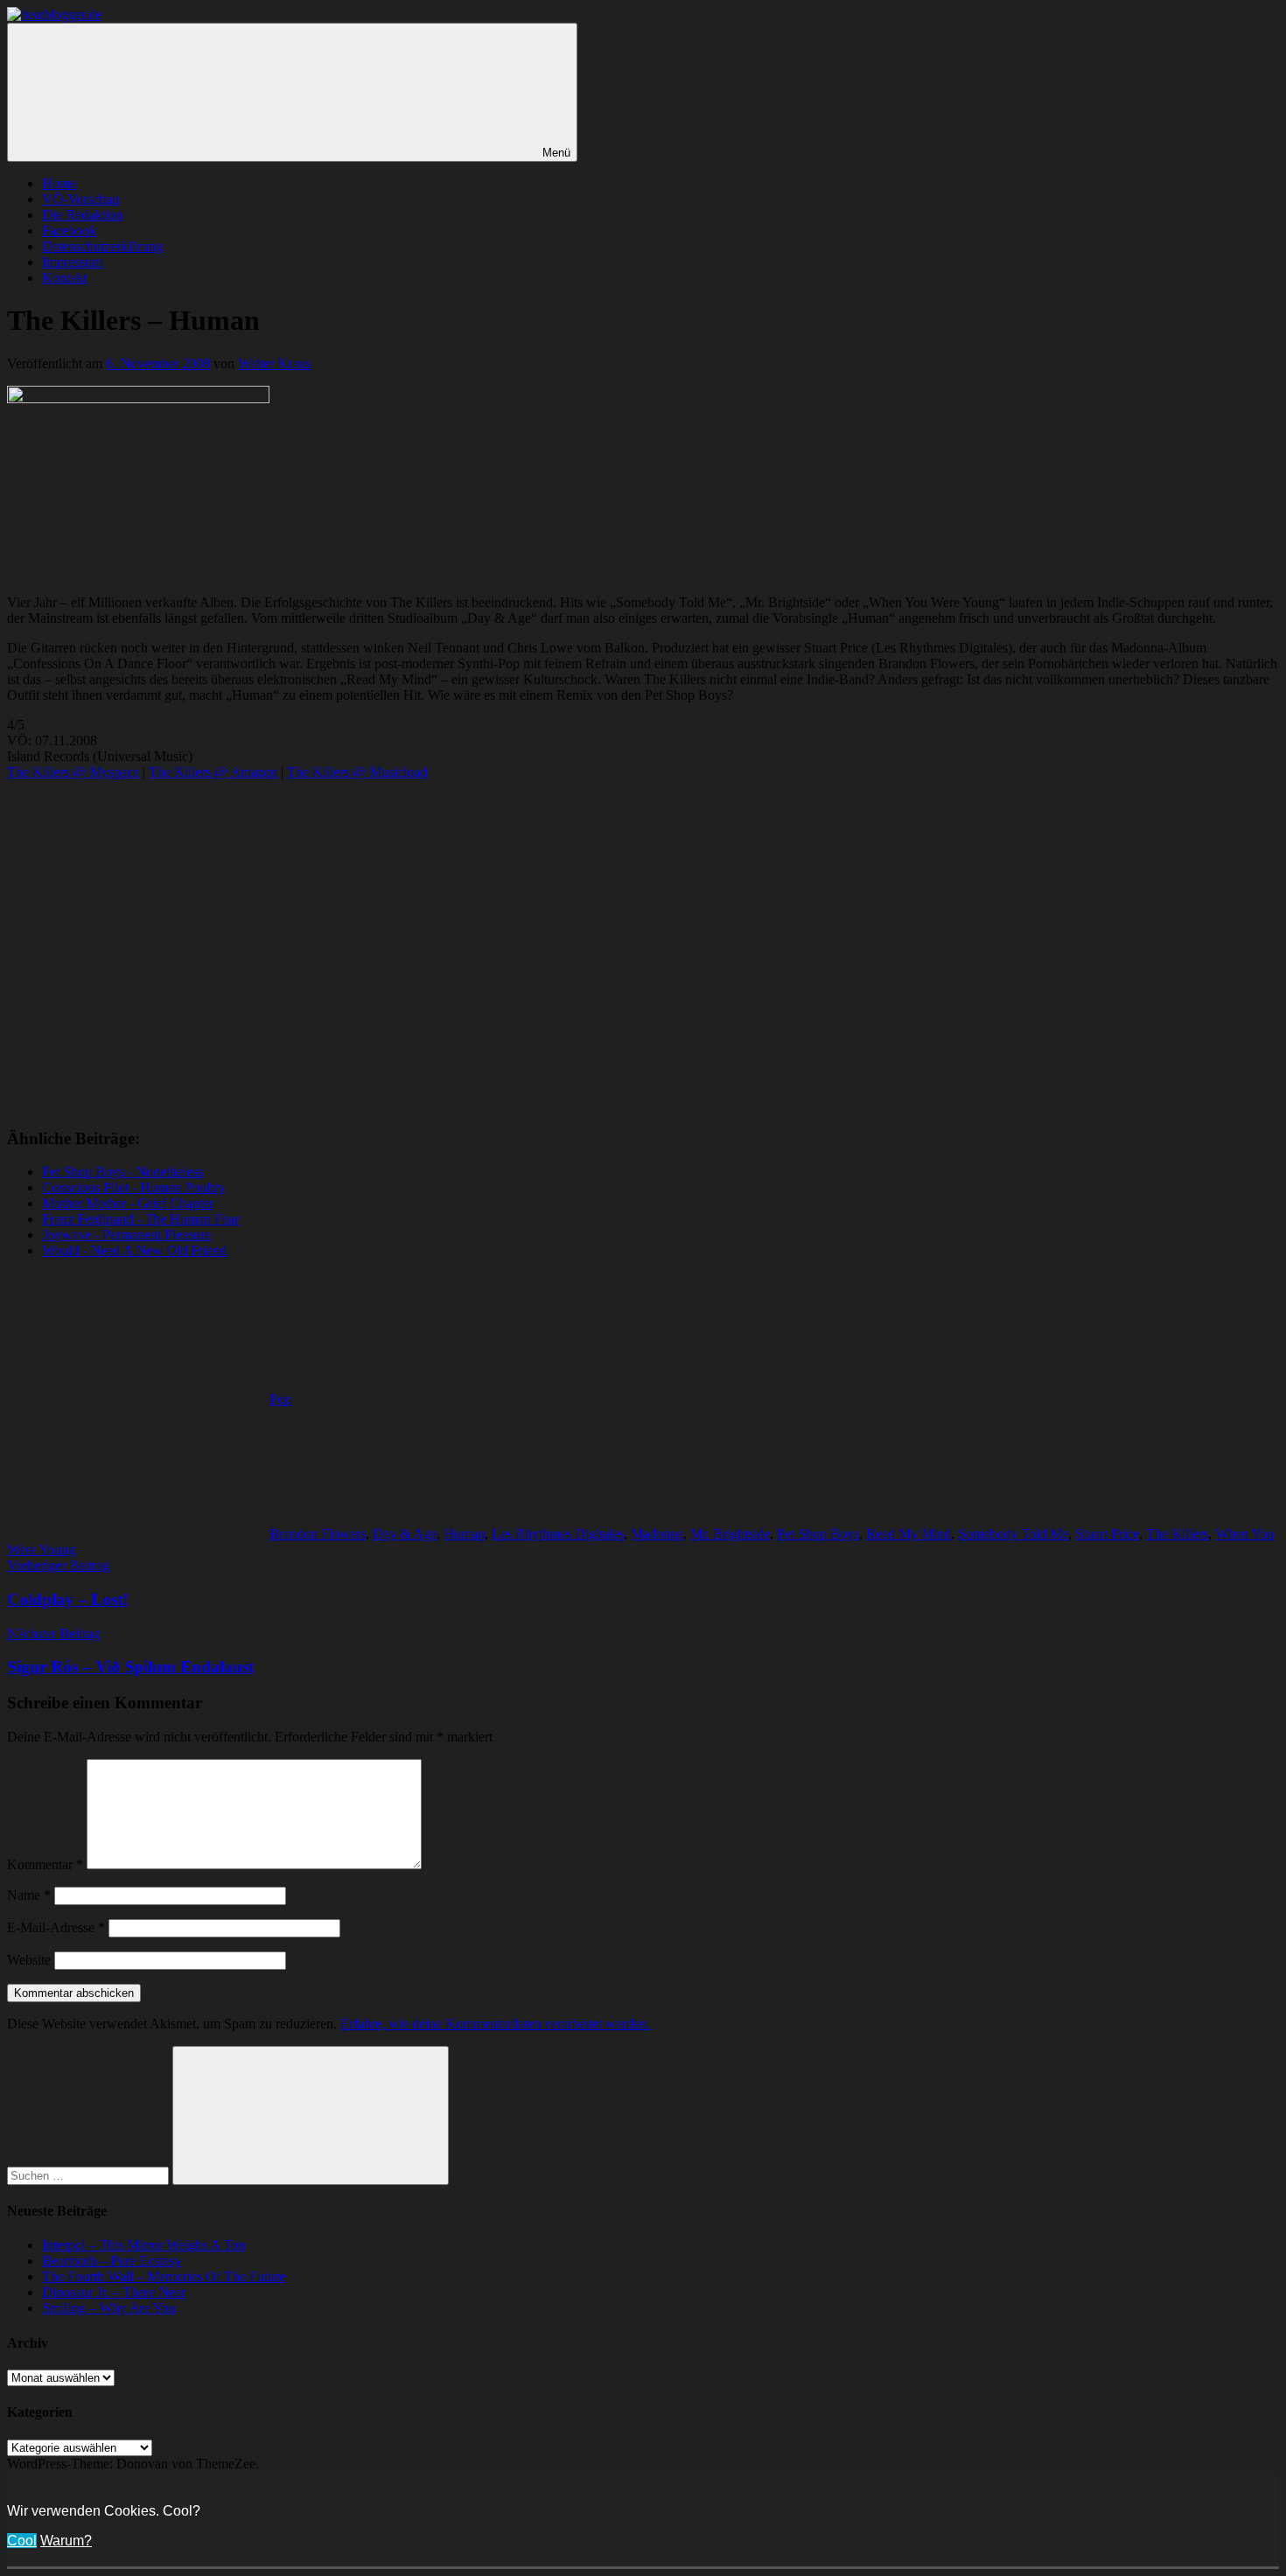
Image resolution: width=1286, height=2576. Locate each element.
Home (59, 183)
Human (464, 1534)
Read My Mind (909, 1534)
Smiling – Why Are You (108, 2308)
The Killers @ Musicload (357, 772)
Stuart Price (1107, 1534)
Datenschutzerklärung (102, 246)
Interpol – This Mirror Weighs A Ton (143, 2245)
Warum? (66, 2541)
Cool (22, 2541)
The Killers (1177, 1534)
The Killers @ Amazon (213, 772)
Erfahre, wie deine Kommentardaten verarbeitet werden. (495, 2024)
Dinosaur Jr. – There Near (114, 2292)
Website (29, 1960)
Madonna (657, 1534)
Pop (280, 1399)
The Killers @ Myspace (73, 772)
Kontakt (64, 278)
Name (29, 1895)
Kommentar (45, 1864)
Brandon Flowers (318, 1534)
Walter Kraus (274, 363)
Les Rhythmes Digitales (558, 1534)
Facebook (69, 230)
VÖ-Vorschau (80, 199)
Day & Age (405, 1534)
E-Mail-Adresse (56, 1927)
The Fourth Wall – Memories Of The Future (164, 2276)
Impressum (72, 262)
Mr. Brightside (730, 1534)
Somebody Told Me (1013, 1534)
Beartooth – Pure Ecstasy (112, 2261)
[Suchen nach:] (90, 2175)
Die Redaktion (82, 215)
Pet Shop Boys (818, 1534)
